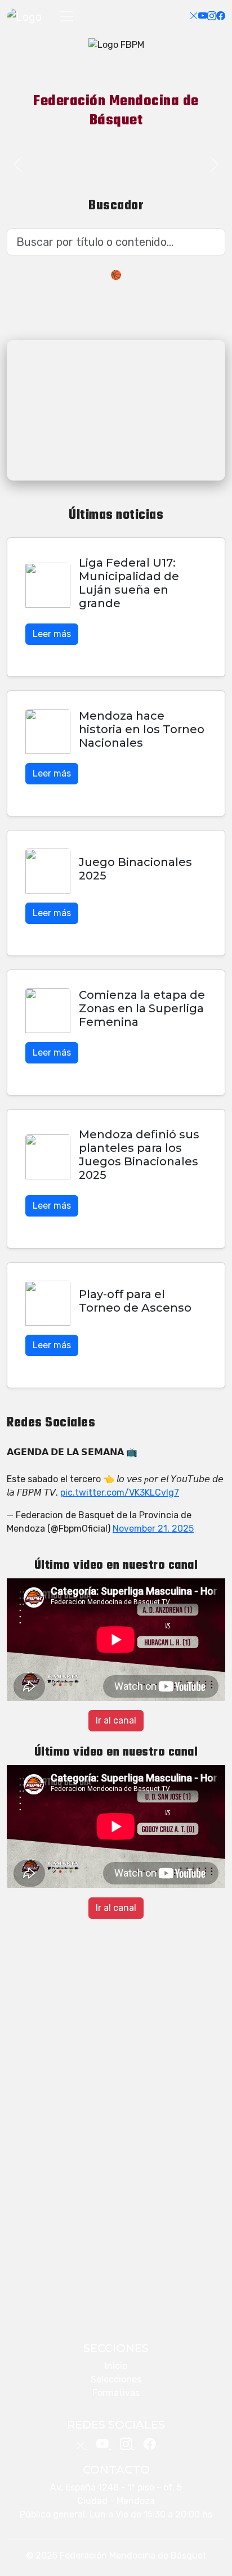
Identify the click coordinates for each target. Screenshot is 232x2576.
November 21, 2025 (153, 1529)
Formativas (116, 2393)
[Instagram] (212, 16)
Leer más (52, 634)
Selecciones (116, 2379)
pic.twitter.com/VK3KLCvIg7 (120, 1493)
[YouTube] (203, 16)
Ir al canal (116, 1720)
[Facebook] (221, 16)
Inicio (116, 2366)
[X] (194, 16)
